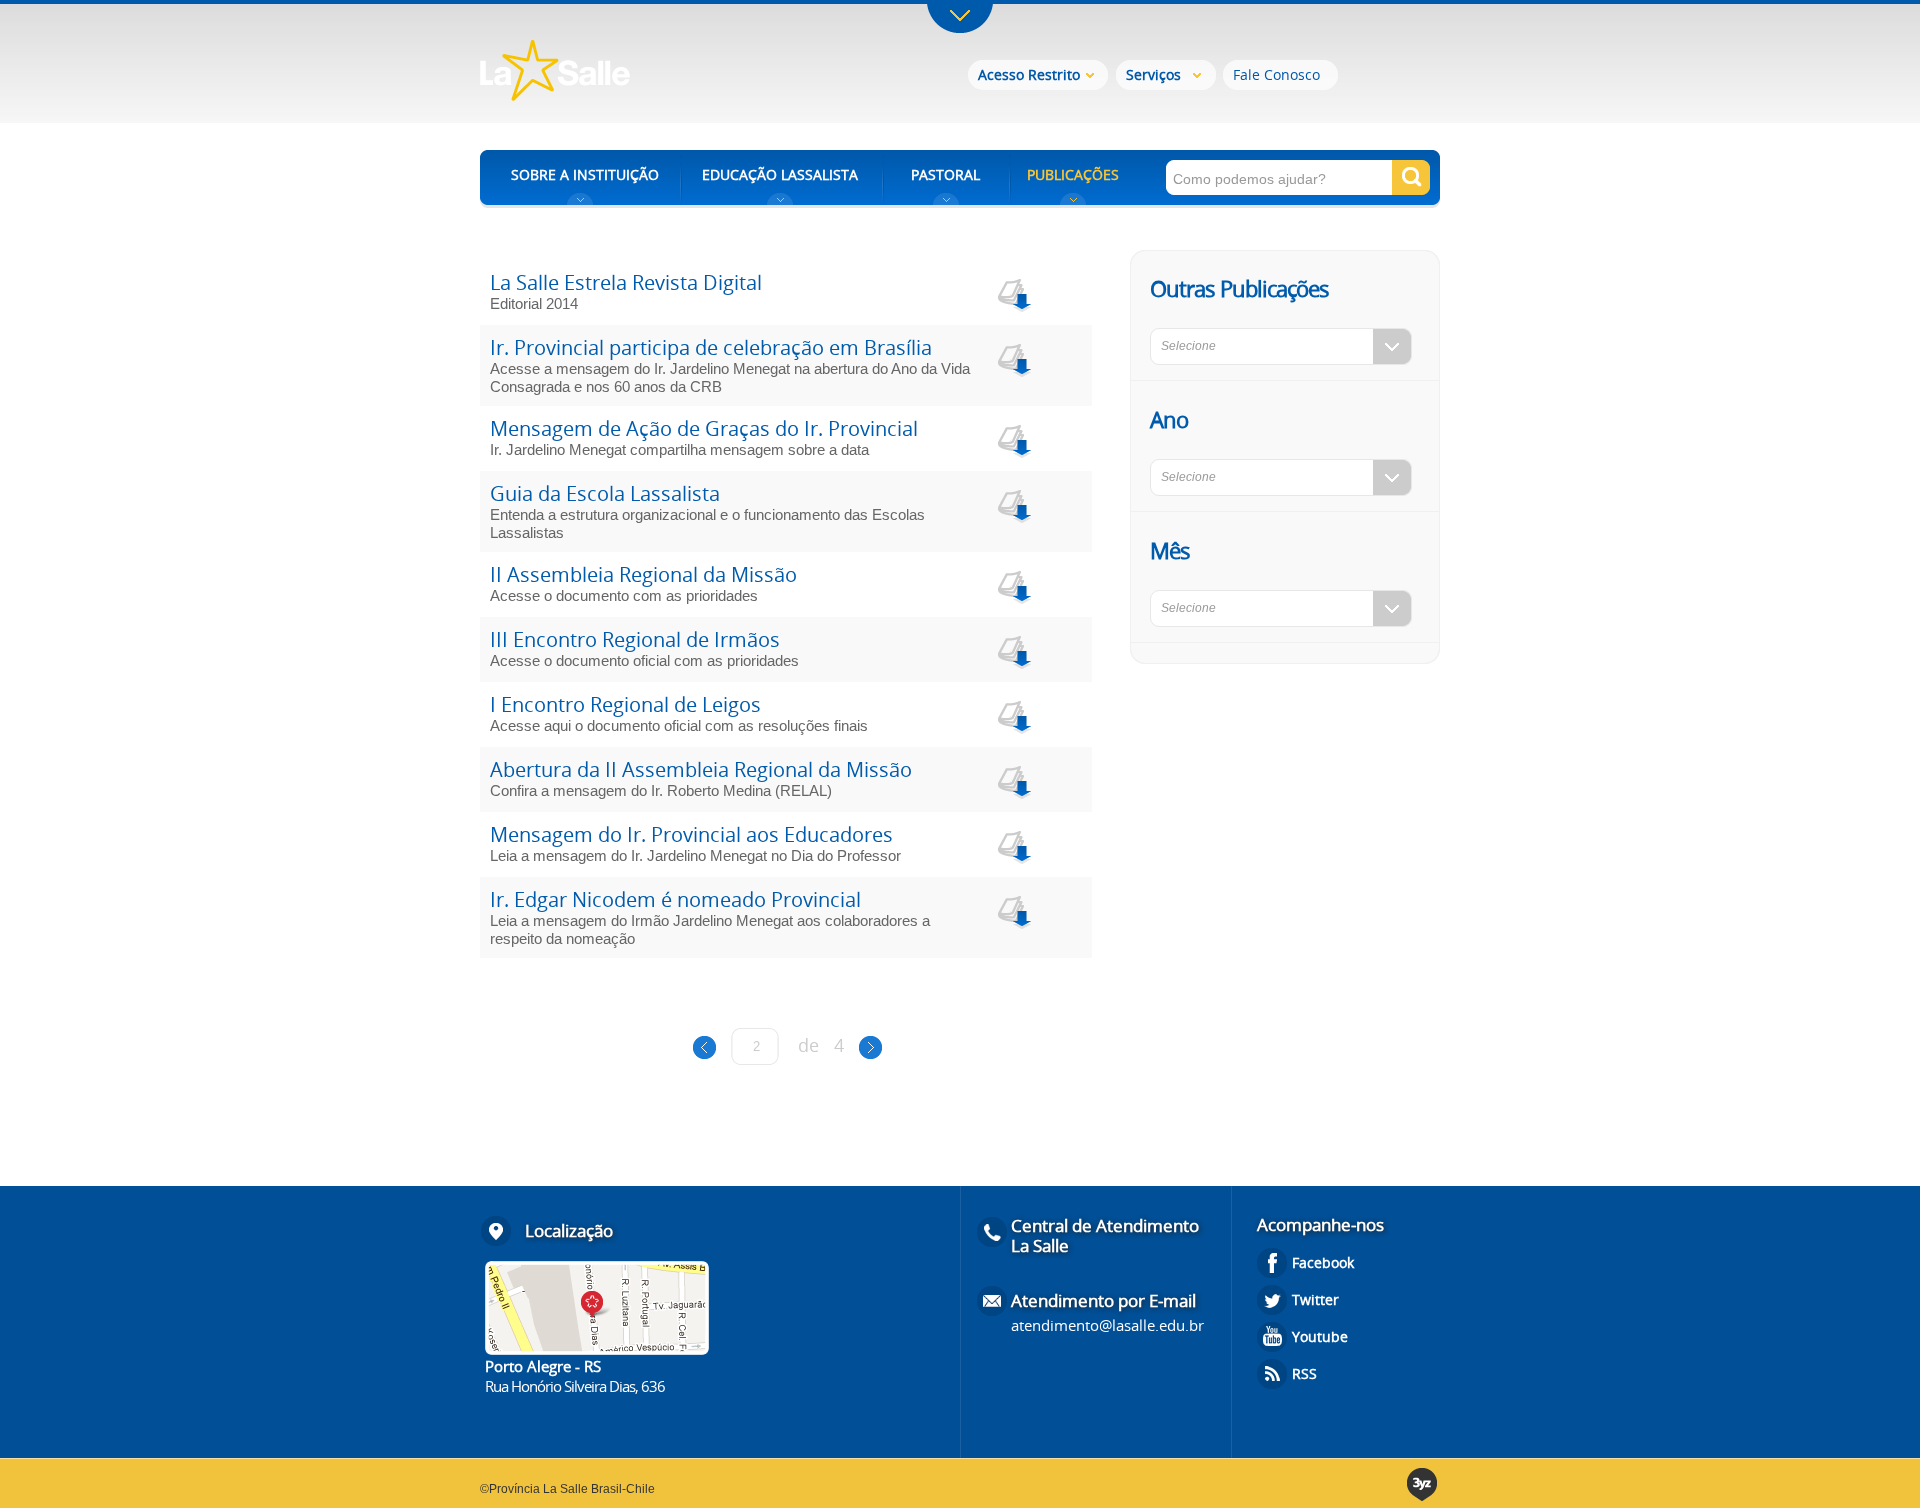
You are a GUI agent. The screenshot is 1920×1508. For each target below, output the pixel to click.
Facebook (1323, 1262)
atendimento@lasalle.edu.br (1107, 1325)
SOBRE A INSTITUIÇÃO (585, 174)
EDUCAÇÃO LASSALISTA (780, 174)
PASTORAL (945, 174)
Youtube (1320, 1336)
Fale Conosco (1276, 74)
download (1012, 292)
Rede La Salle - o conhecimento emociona (637, 72)
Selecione (1188, 346)
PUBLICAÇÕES (1073, 174)
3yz (1423, 1484)
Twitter (1315, 1299)
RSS (1304, 1373)
